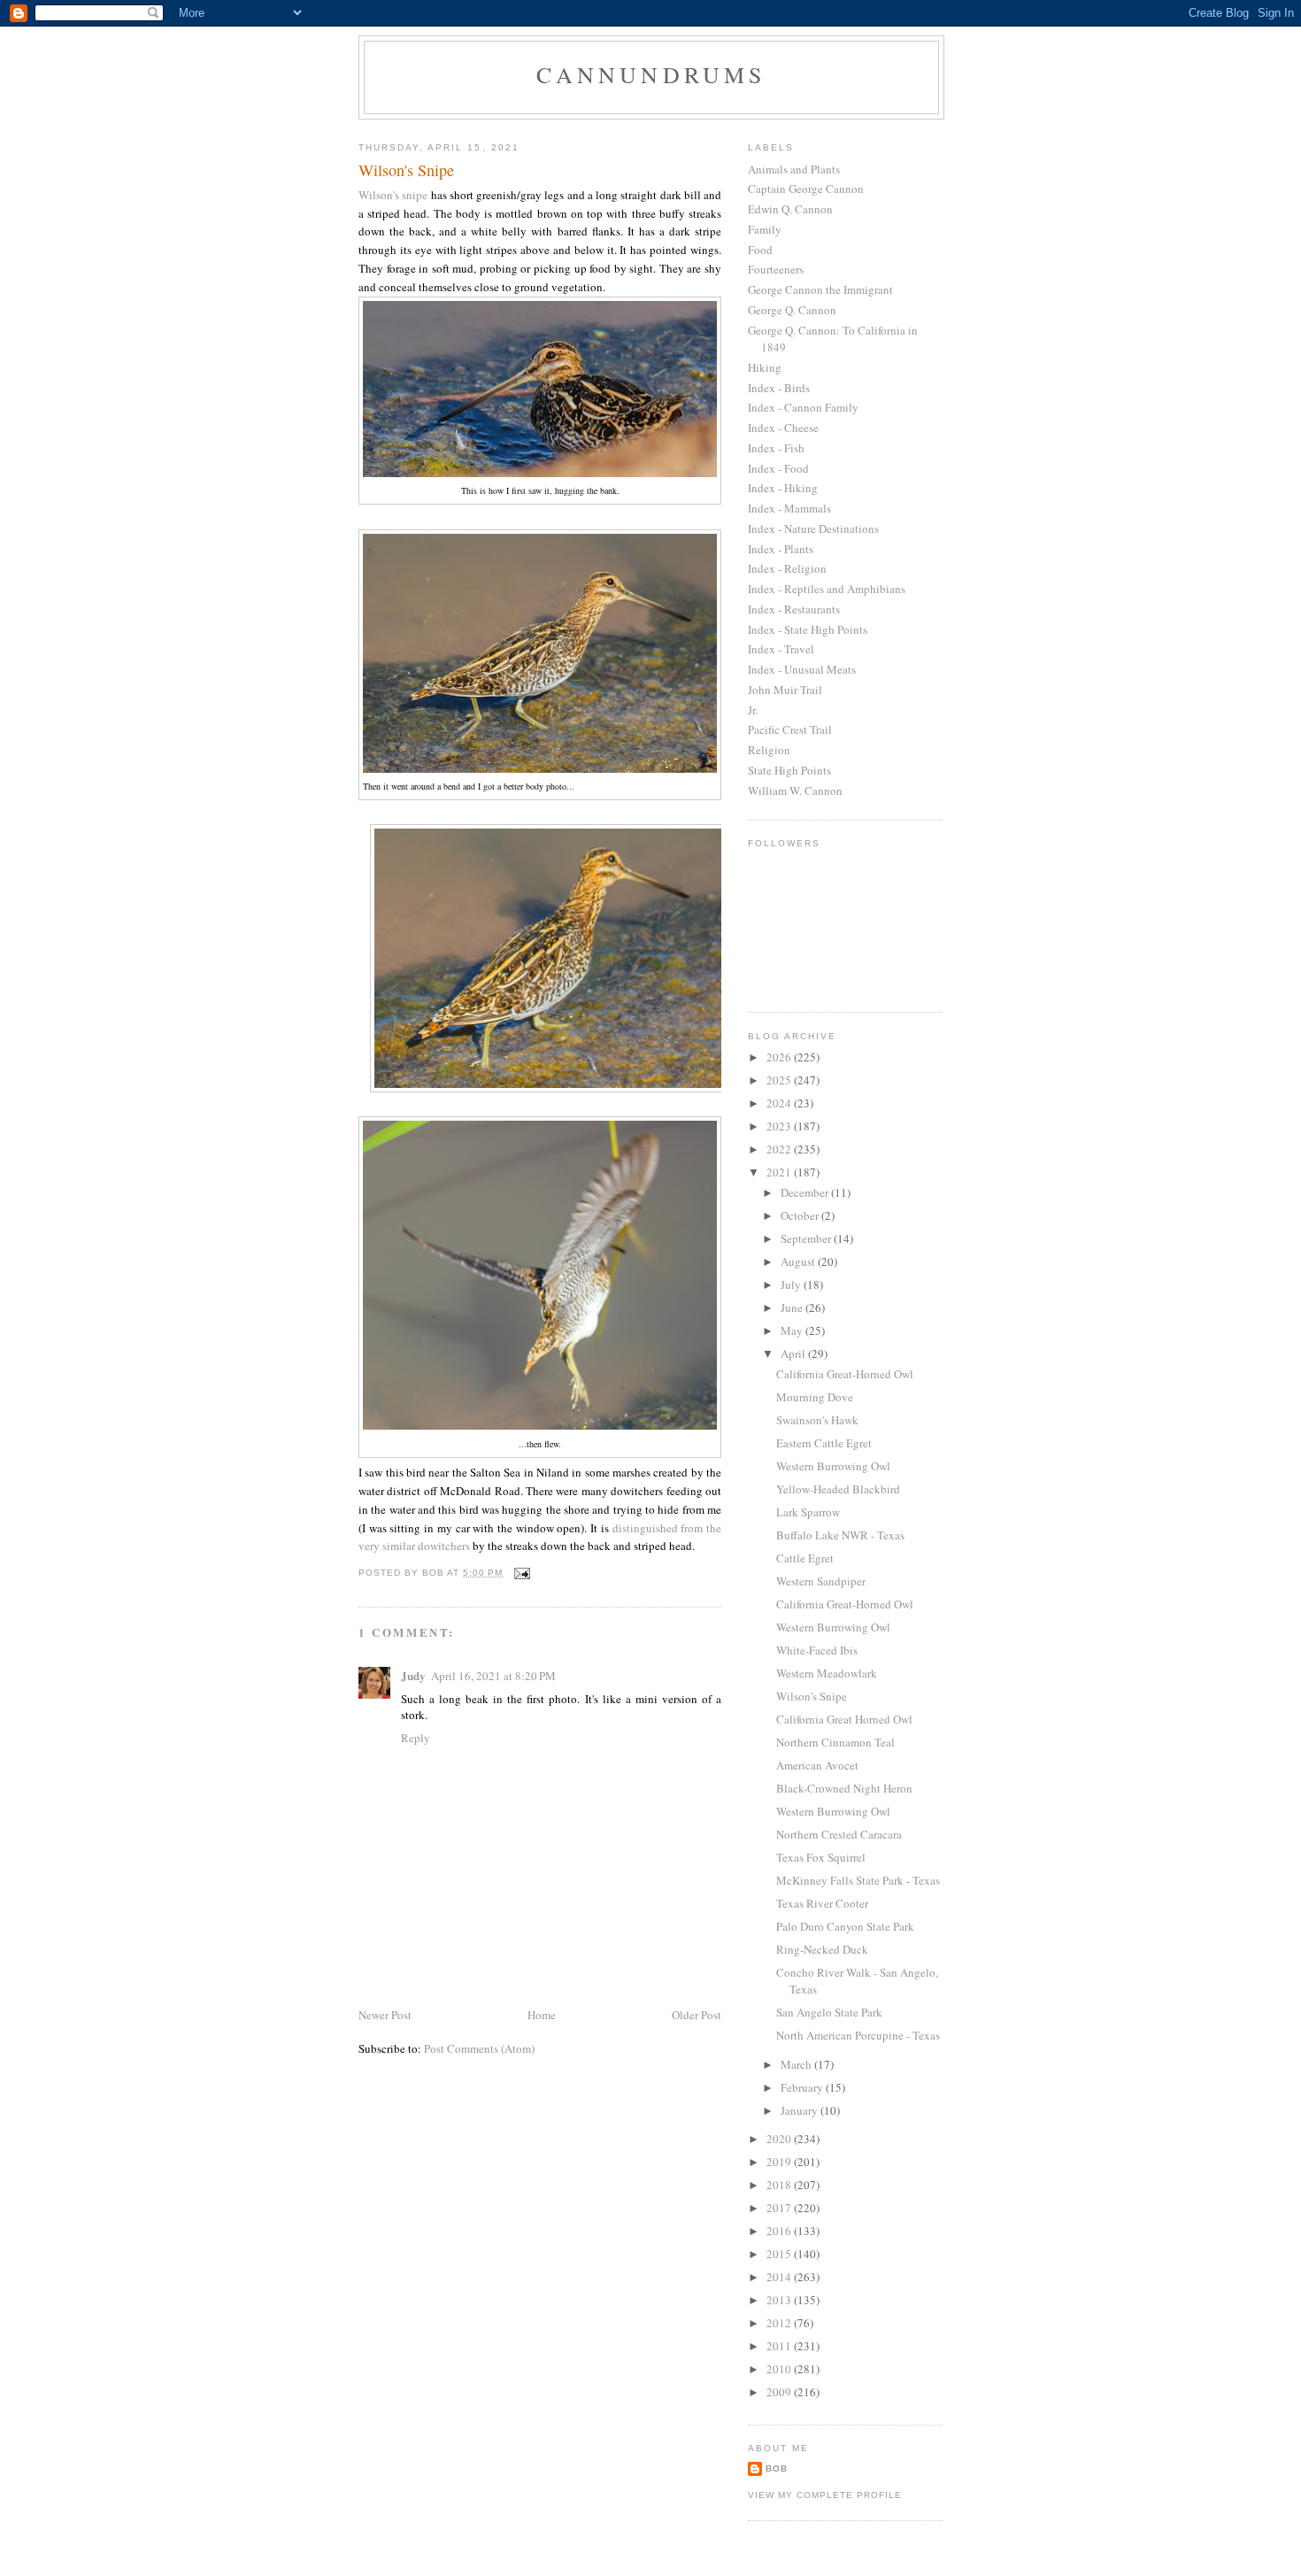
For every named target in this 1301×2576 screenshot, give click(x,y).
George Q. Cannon (792, 310)
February (803, 2087)
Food (760, 250)
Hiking (765, 367)
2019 (780, 2162)
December (806, 1192)
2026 (780, 1057)
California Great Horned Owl (844, 1719)
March (797, 2064)
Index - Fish (776, 448)
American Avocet (817, 1765)
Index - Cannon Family (803, 407)
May (793, 1330)
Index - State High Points (808, 629)
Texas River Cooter (822, 1903)
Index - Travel (781, 649)
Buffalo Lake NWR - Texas (840, 1535)
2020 (780, 2139)
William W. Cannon (795, 791)
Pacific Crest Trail (790, 729)
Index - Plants (781, 549)
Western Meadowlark (827, 1673)
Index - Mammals (789, 508)
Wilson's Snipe (812, 1696)
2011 (780, 2346)
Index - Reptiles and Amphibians (827, 589)
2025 (780, 1080)
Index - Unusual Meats (802, 669)
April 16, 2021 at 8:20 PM (493, 1676)
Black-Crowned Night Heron (844, 1788)
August (799, 1261)
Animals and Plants (794, 169)
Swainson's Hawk (817, 1420)
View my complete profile (825, 2495)
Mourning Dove (815, 1397)
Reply (416, 1738)
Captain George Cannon (806, 189)
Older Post (697, 2015)
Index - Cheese (783, 428)
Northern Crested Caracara (839, 1834)
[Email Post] (522, 1573)
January (801, 2110)
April (794, 1354)
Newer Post (385, 2015)
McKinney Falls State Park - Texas (858, 1880)
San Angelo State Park (829, 2012)
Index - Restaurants (794, 609)
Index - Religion (787, 568)
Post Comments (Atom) (479, 2048)
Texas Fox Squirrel (821, 1857)
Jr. (753, 710)
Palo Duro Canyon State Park (845, 1926)
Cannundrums (651, 74)
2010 (780, 2369)
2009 (780, 2392)
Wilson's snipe (393, 195)
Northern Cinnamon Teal (835, 1742)
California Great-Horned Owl (845, 1374)
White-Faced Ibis (817, 1650)
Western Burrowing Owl (833, 1466)
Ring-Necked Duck (822, 1949)
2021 (780, 1172)
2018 (780, 2185)
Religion (769, 750)
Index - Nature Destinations (813, 528)
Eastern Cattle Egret (824, 1443)
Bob (777, 2468)
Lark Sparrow (808, 1512)
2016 (780, 2231)
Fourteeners (776, 269)
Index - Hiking (783, 488)
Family (765, 229)
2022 (780, 1149)
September (807, 1238)
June (793, 1307)
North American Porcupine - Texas (858, 2035)
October (801, 1215)
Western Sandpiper (821, 1581)
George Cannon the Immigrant (820, 289)
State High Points (789, 770)
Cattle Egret (805, 1558)
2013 (780, 2300)
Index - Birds (779, 388)
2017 (780, 2208)
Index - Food (778, 468)
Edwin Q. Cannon (790, 209)
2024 (780, 1103)
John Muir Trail (785, 690)
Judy (413, 1675)
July (792, 1284)
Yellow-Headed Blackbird (838, 1489)
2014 (780, 2277)
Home (542, 2015)
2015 (780, 2254)
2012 (780, 2323)
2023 (780, 1126)
